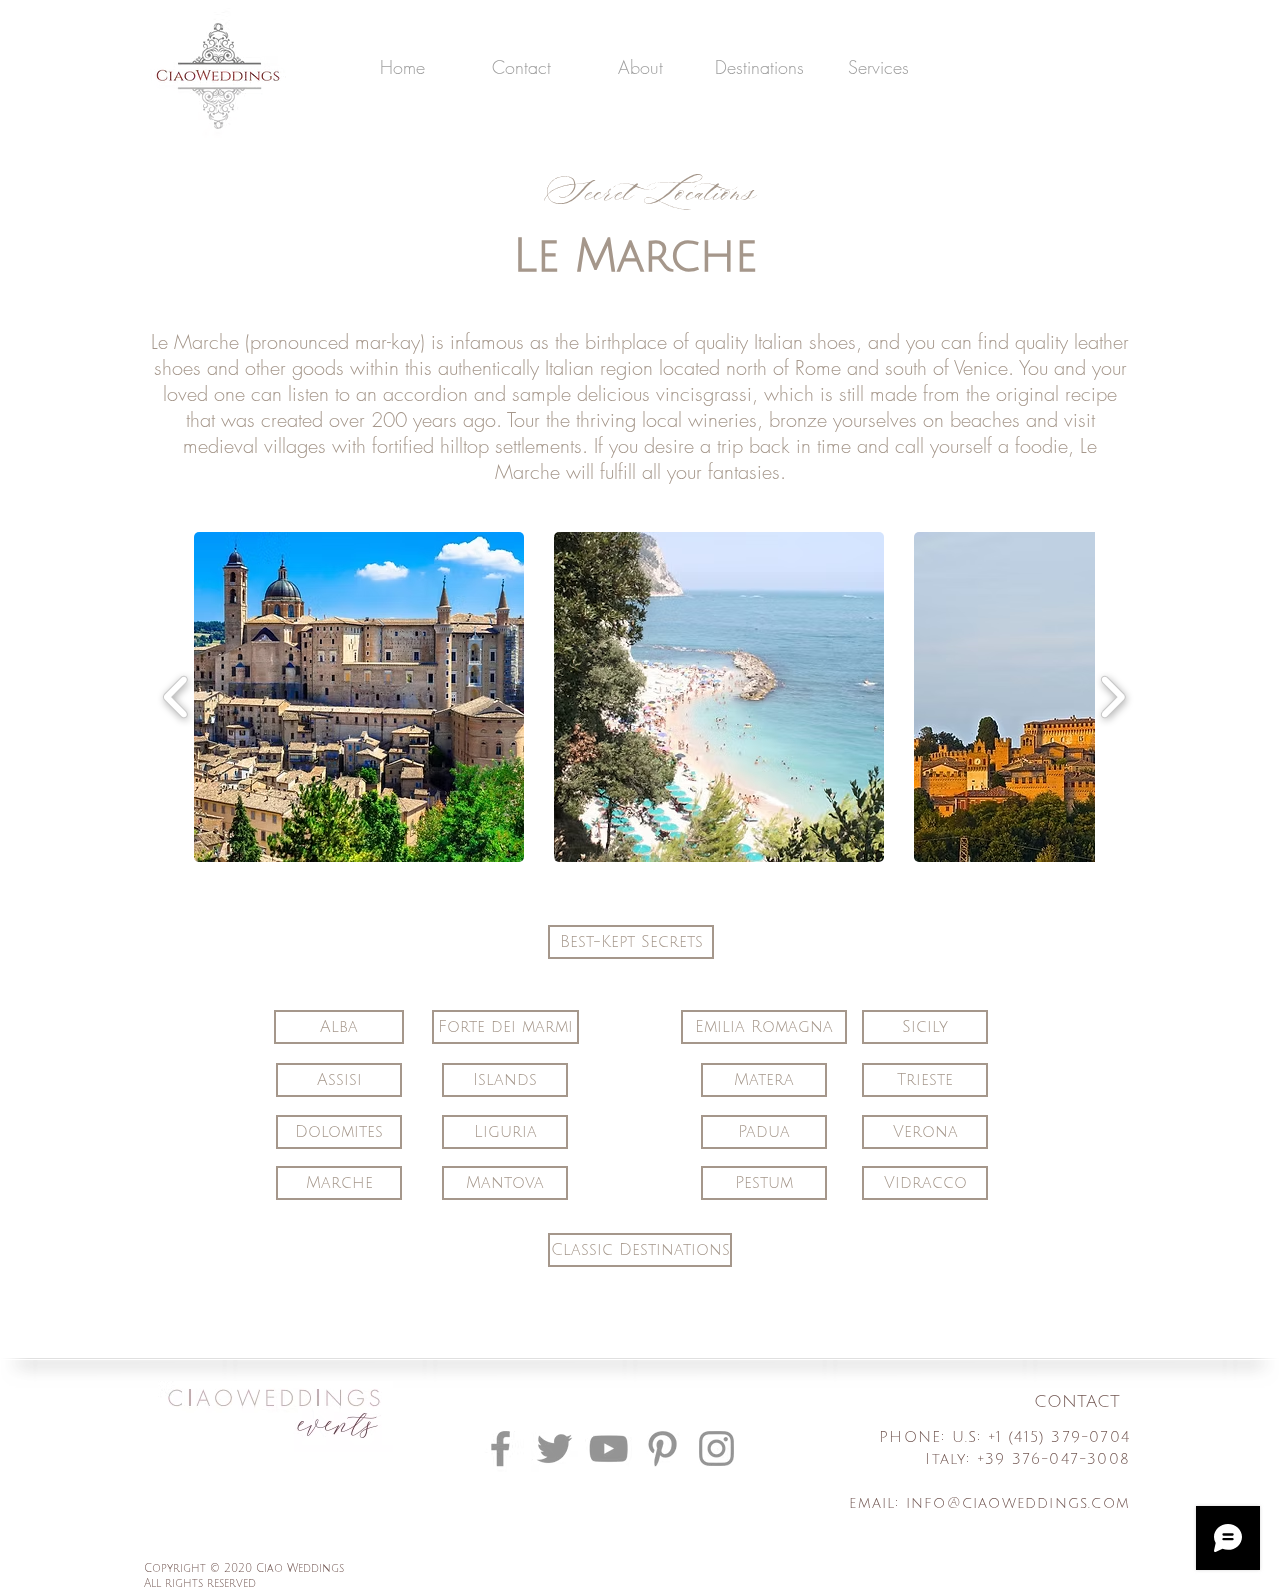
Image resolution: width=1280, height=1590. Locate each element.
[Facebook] (500, 1448)
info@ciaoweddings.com (1018, 1503)
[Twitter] (554, 1448)
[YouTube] (608, 1448)
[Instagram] (716, 1448)
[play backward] (176, 697)
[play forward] (1112, 697)
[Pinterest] (662, 1448)
